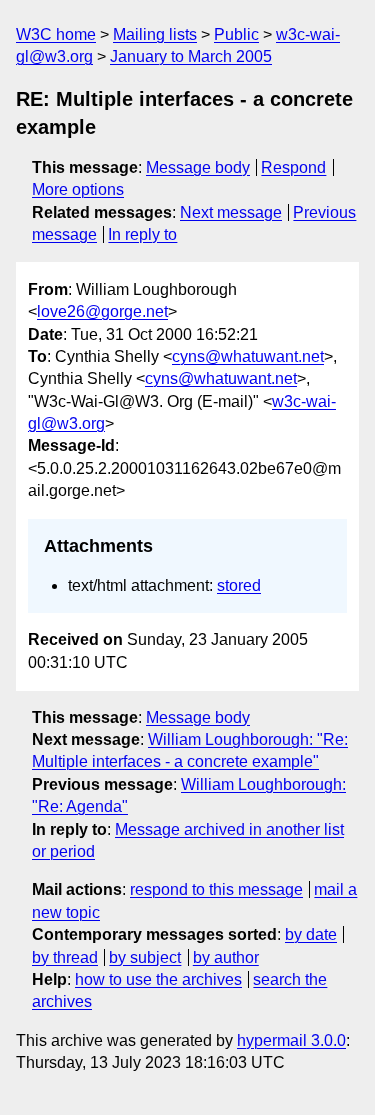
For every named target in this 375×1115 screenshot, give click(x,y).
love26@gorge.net (102, 311)
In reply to (142, 234)
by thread (65, 957)
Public (236, 34)
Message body (198, 167)
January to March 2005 (191, 56)
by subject (145, 957)
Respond (293, 167)
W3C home (56, 34)
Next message (231, 212)
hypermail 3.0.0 (291, 1040)
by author (226, 957)
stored (239, 585)
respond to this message (216, 889)
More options (78, 189)
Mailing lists (155, 34)
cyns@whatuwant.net (248, 356)
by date (311, 934)
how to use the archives (158, 979)
